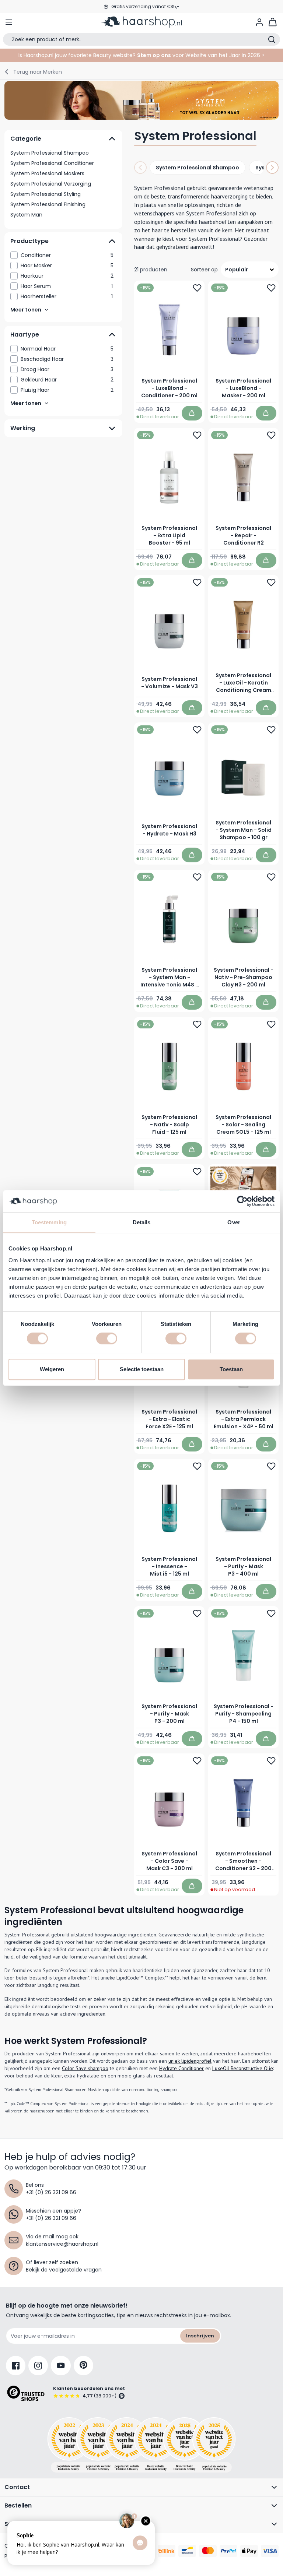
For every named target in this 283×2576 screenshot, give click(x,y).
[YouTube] (61, 2366)
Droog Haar (67, 369)
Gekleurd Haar (67, 380)
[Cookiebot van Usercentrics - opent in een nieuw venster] (242, 1201)
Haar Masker (67, 265)
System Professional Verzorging (51, 184)
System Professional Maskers (47, 173)
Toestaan (231, 1369)
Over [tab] (234, 1222)
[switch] (107, 1338)
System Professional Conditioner (52, 163)
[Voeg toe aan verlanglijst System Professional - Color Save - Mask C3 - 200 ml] (197, 1761)
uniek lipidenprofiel (190, 2061)
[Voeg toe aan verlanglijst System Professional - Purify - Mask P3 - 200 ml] (197, 1613)
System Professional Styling (46, 194)
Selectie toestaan (142, 1369)
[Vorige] (140, 168)
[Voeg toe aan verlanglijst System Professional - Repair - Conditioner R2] (271, 435)
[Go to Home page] (141, 22)
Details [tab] (142, 1222)
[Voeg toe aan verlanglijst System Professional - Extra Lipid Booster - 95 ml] (197, 435)
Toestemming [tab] (49, 1222)
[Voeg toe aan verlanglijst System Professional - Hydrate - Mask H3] (197, 730)
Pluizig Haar (67, 390)
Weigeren (52, 1369)
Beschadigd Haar (67, 359)
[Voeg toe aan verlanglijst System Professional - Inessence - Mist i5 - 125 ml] (197, 1466)
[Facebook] (16, 2366)
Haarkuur (67, 276)
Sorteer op (204, 270)
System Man (26, 215)
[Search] (272, 39)
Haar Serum (67, 286)
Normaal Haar (67, 349)
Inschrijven (200, 2336)
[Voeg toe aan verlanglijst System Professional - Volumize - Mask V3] (197, 583)
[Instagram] (38, 2366)
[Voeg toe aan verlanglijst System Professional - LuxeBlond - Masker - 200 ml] (271, 288)
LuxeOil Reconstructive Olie (243, 2068)
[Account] (259, 22)
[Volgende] (272, 168)
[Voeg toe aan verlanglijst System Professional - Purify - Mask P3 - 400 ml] (271, 1466)
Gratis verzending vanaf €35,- (145, 6)
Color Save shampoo (85, 2068)
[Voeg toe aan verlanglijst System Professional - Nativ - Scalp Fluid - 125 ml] (197, 1024)
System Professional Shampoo (50, 153)
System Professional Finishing (48, 204)
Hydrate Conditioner (181, 2068)
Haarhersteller (67, 296)
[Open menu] (9, 22)
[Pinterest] (83, 2366)
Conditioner (67, 255)
